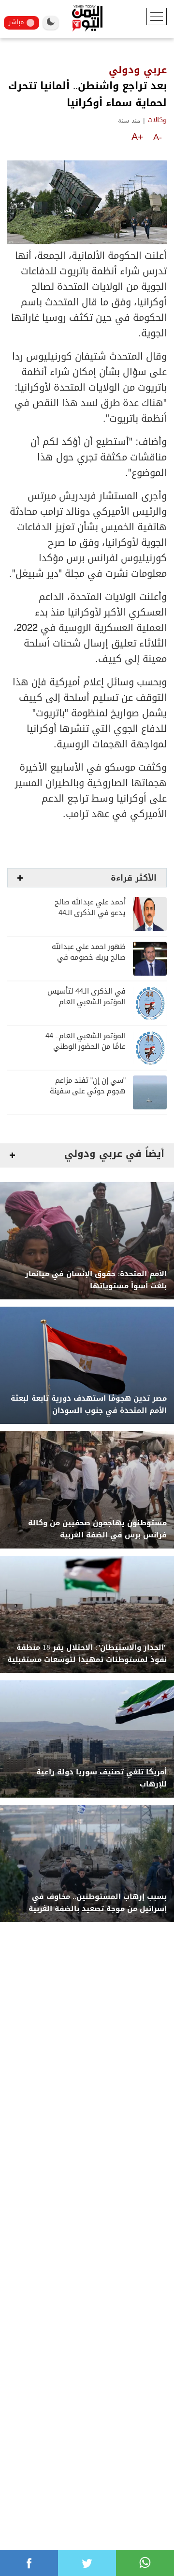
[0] (29, 2563)
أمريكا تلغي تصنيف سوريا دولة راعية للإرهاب (101, 1778)
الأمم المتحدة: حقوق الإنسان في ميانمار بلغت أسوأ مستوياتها (96, 1280)
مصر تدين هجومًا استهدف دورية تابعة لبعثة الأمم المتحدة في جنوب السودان (89, 1405)
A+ (138, 137)
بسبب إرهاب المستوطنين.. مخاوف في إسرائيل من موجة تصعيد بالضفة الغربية (98, 1903)
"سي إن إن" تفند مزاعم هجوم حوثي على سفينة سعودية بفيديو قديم (88, 1091)
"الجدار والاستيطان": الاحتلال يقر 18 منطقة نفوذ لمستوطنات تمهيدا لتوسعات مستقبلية (87, 1654)
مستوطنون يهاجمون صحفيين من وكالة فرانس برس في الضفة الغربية (97, 1529)
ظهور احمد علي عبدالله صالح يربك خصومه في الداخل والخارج (89, 957)
